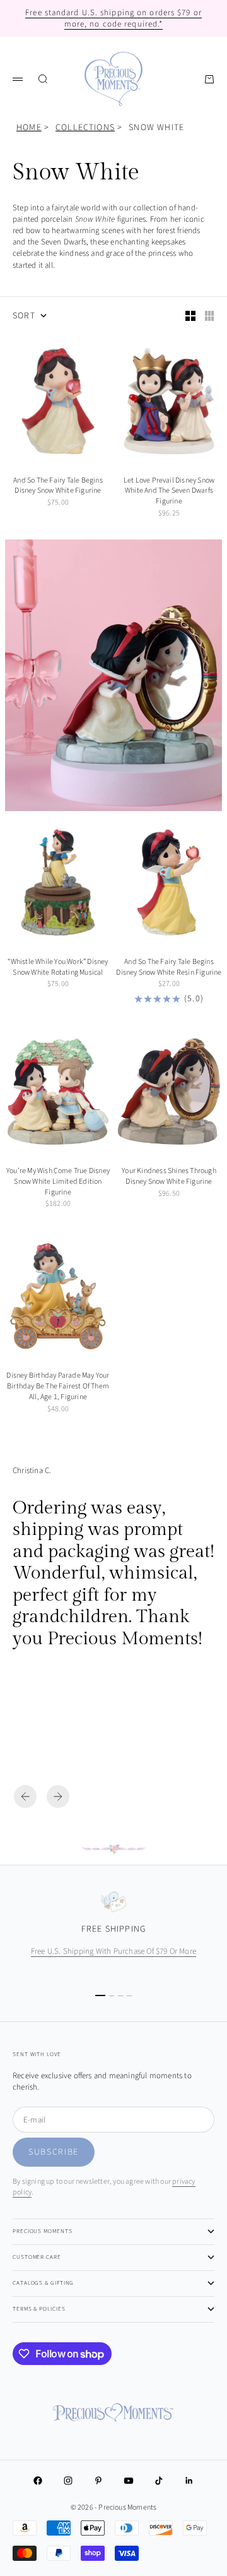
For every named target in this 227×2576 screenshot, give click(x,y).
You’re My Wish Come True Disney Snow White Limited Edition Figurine (58, 1183)
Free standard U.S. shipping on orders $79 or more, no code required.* (113, 18)
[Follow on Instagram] (68, 2481)
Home (29, 128)
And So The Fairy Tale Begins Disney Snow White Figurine (58, 487)
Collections (85, 128)
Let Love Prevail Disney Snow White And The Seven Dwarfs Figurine (169, 492)
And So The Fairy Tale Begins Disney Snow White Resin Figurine (169, 968)
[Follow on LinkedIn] (189, 2481)
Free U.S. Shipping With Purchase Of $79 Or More (113, 1951)
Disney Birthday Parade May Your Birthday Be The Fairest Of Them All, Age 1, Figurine (58, 1387)
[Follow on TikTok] (159, 2481)
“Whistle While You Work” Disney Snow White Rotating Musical (58, 968)
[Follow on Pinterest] (98, 2481)
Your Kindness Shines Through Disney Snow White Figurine (169, 1177)
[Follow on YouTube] (129, 2481)
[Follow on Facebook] (38, 2481)
